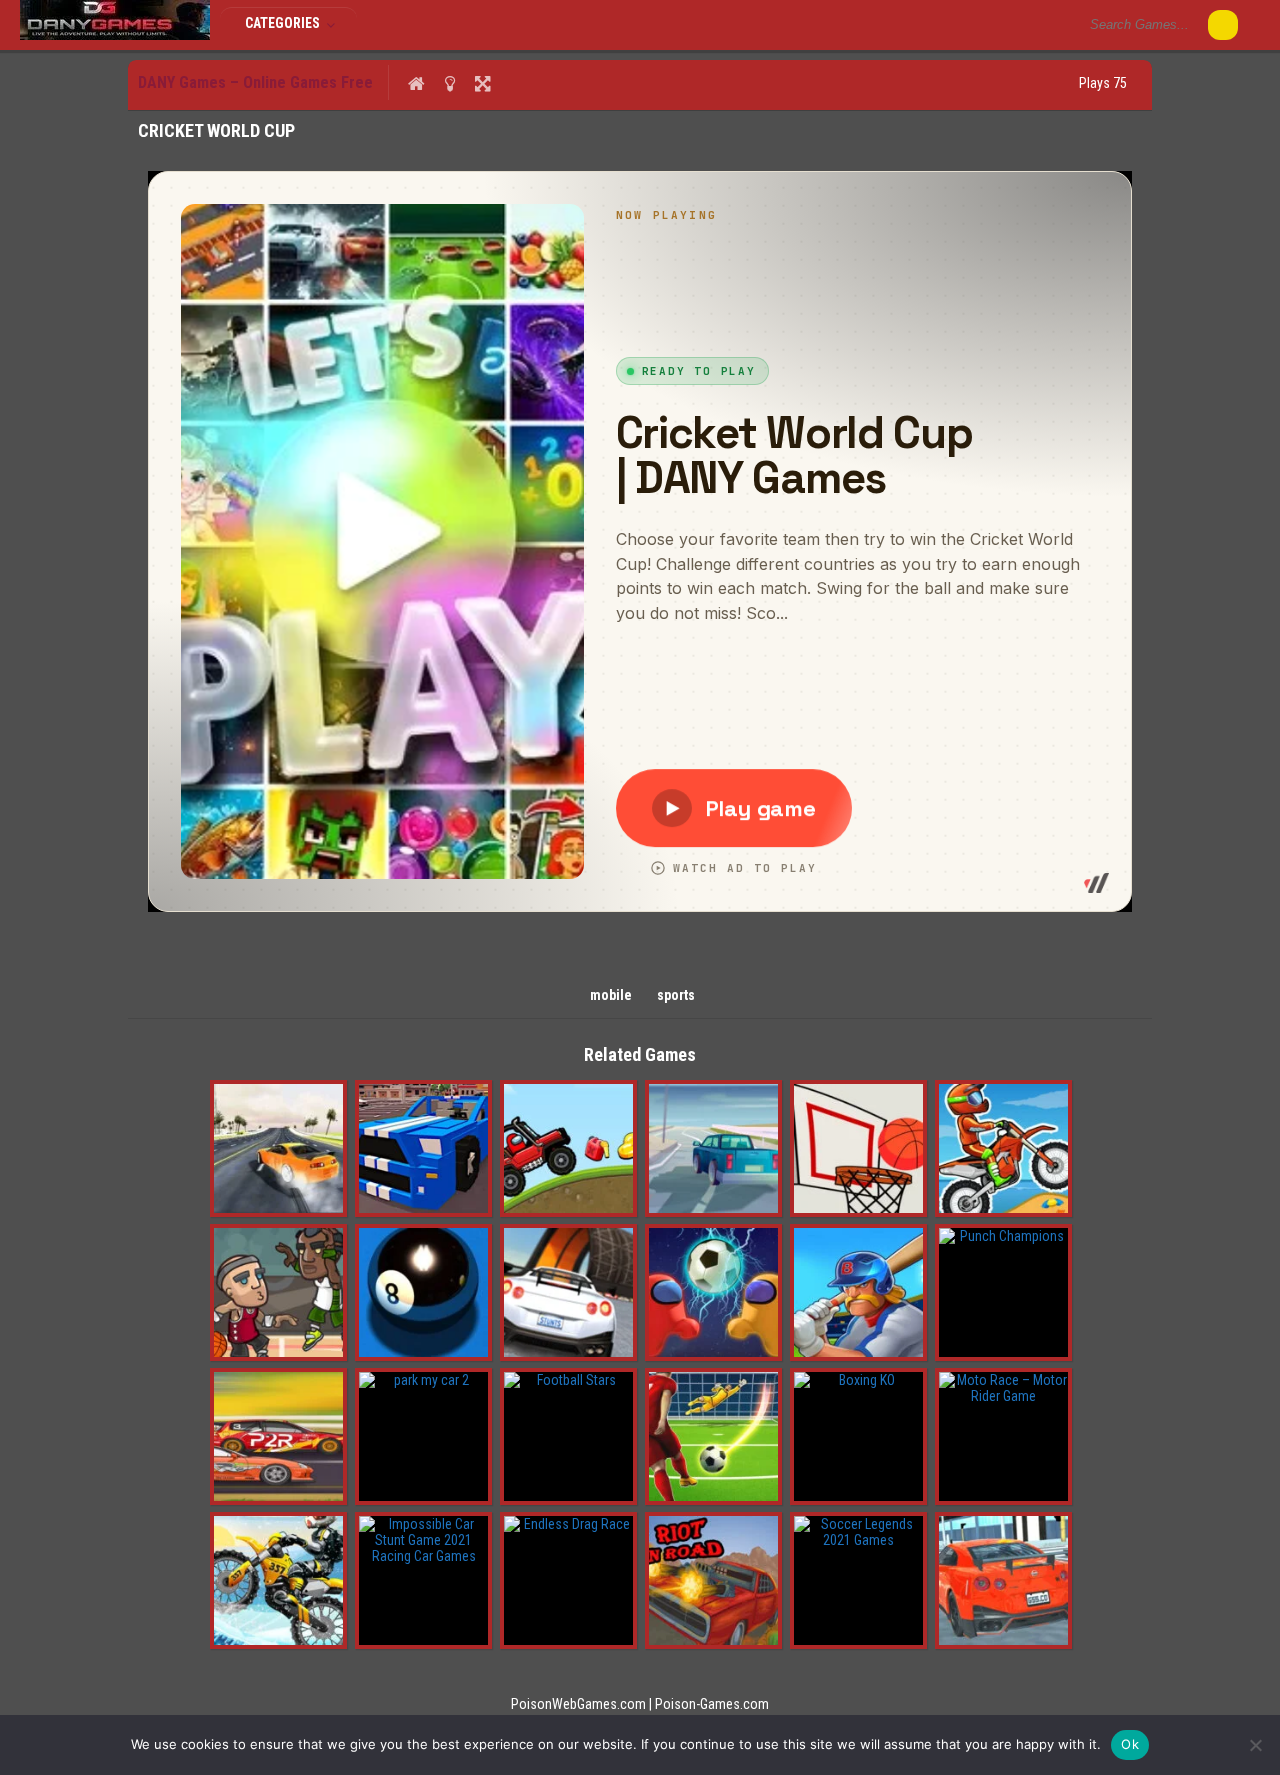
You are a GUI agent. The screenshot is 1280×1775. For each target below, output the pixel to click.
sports (676, 995)
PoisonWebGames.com (578, 1704)
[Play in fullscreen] (482, 83)
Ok (1130, 1744)
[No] (1255, 1745)
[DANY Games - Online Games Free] (115, 35)
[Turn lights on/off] (449, 83)
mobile (611, 995)
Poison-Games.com (712, 1704)
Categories (284, 23)
